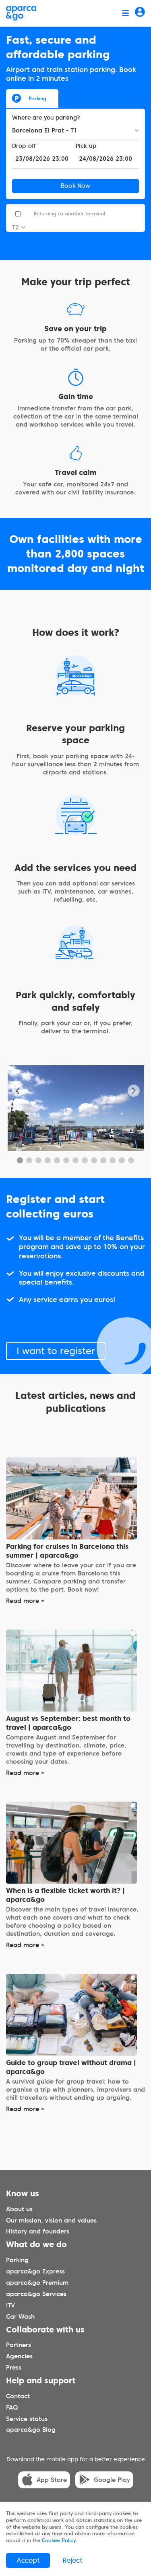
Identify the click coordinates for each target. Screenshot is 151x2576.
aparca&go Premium (37, 2283)
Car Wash (20, 2317)
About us (19, 2209)
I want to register (56, 1351)
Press (14, 2368)
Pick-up (86, 146)
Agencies (19, 2356)
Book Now (75, 186)
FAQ (12, 2407)
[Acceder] (140, 13)
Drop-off (24, 146)
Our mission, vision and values (51, 2220)
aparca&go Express (35, 2271)
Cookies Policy (59, 2540)
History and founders (38, 2231)
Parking (37, 98)
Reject (72, 2560)
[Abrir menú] (125, 13)
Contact (18, 2396)
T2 (16, 227)
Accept (28, 2560)
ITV (10, 2305)
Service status (27, 2418)
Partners (19, 2345)
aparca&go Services (36, 2294)
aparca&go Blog (31, 2430)
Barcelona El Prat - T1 (45, 130)
